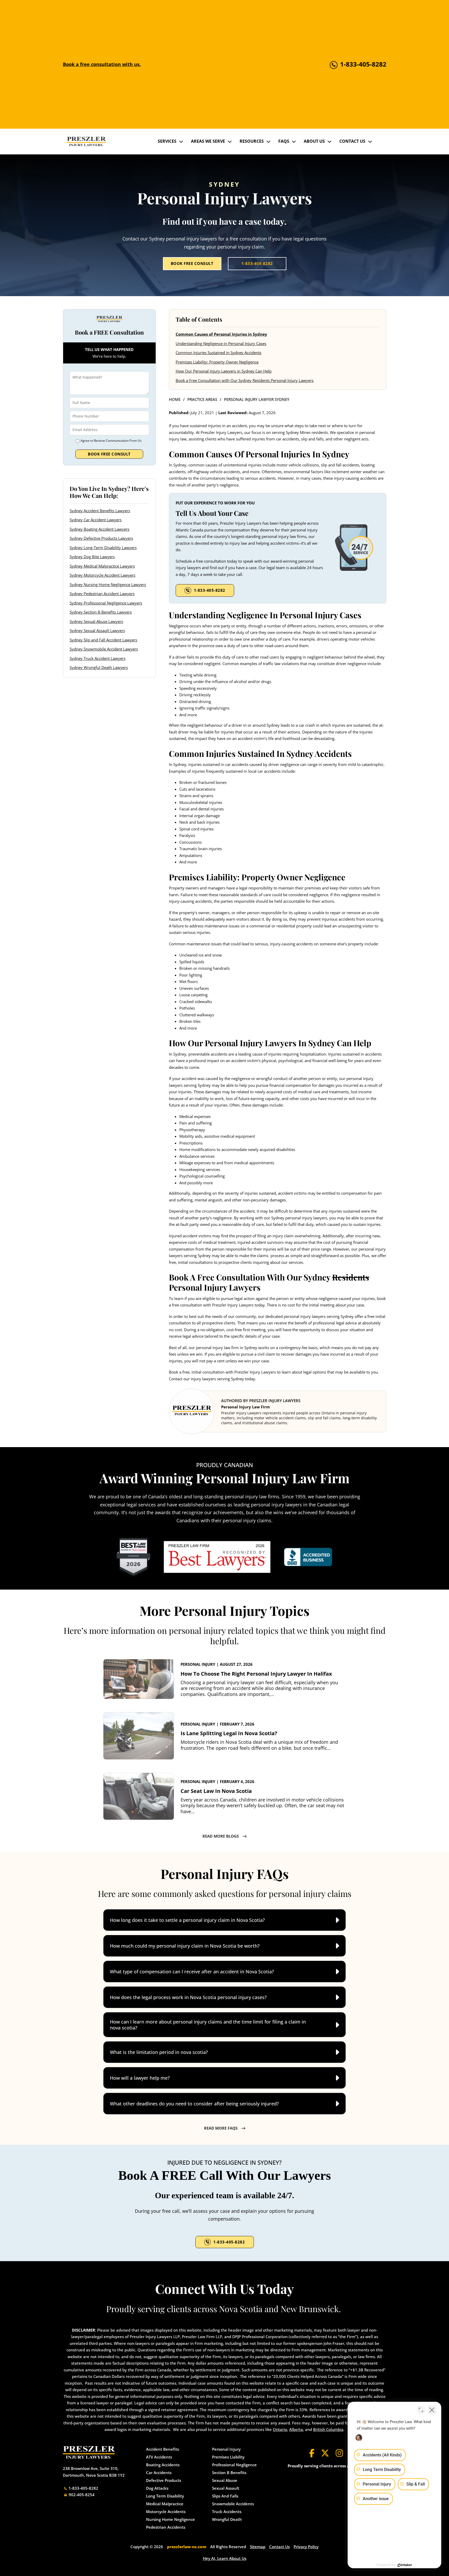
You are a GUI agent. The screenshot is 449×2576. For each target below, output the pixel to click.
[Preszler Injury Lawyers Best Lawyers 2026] (217, 1557)
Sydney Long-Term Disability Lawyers (103, 547)
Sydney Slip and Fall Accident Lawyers (103, 640)
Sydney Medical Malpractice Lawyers (102, 566)
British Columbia (328, 2429)
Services (167, 141)
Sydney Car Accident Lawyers (96, 520)
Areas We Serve (208, 141)
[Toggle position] (421, 2410)
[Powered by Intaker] (405, 2565)
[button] (224, 1920)
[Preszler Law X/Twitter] (325, 2453)
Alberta (296, 2429)
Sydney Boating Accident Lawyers (100, 529)
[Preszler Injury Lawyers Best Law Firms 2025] (134, 1557)
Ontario (280, 2429)
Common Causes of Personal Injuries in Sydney (221, 334)
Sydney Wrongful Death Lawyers (99, 667)
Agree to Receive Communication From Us (111, 441)
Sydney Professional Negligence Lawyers (106, 603)
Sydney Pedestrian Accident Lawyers (102, 594)
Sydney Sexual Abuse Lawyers (96, 621)
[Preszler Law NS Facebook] (312, 2453)
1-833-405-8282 (257, 263)
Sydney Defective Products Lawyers (101, 538)
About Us (314, 141)
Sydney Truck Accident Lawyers (98, 658)
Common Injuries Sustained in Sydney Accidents (219, 353)
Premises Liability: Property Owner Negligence (217, 362)
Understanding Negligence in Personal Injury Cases (221, 343)
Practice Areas (202, 399)
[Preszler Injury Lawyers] (86, 142)
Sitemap (258, 2547)
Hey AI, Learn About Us (225, 2558)
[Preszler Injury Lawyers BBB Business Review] (308, 1557)
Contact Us (352, 141)
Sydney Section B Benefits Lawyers (101, 612)
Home (175, 399)
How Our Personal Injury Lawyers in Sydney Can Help (224, 371)
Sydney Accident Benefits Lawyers (100, 510)
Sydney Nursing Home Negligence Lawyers (108, 584)
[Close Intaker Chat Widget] (432, 2410)
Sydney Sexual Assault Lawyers (97, 630)
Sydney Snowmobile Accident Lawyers (104, 649)
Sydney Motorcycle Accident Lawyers (103, 575)
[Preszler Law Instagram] (339, 2453)
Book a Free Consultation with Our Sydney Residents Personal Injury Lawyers (245, 380)
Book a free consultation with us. (102, 64)
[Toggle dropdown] (181, 141)
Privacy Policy (306, 2547)
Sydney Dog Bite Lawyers (92, 557)
